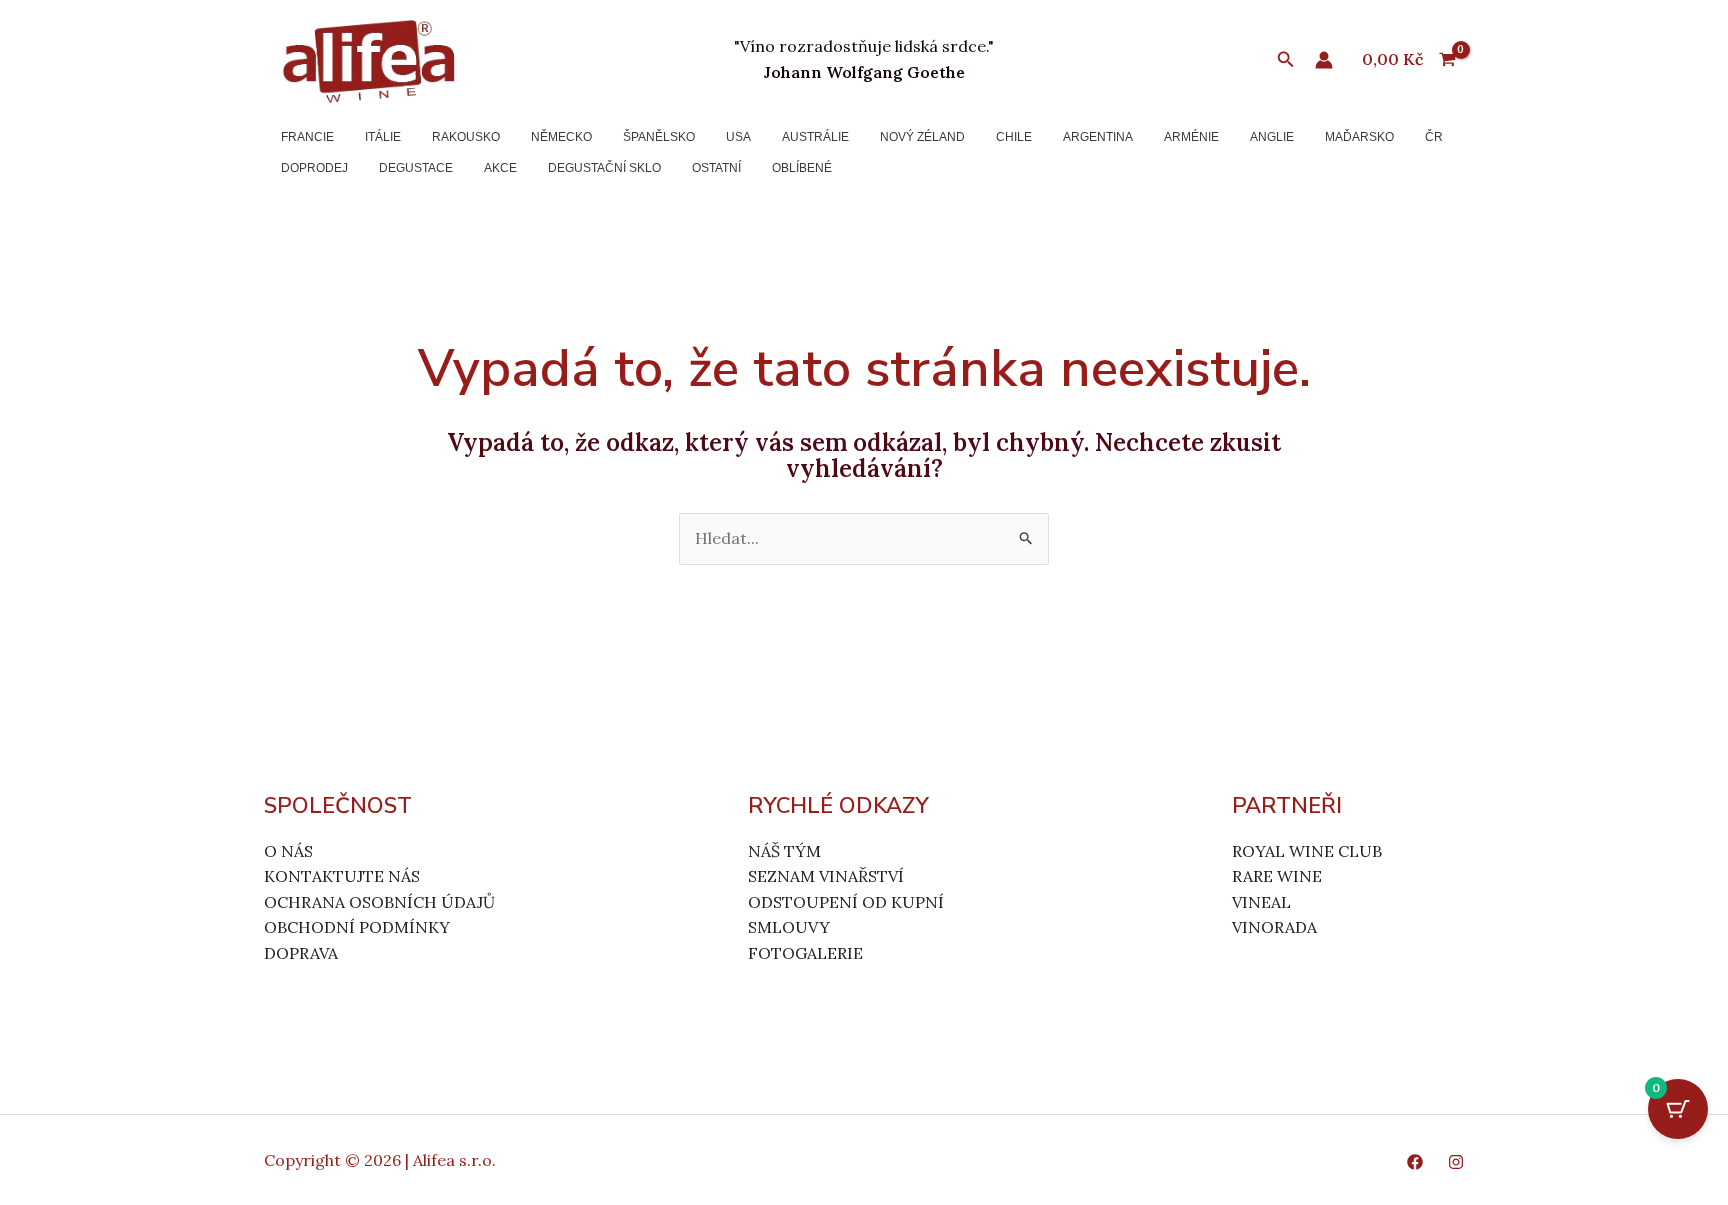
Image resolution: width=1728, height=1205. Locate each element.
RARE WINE (1277, 876)
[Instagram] (1456, 1162)
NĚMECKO (561, 137)
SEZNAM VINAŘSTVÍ (826, 876)
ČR (1434, 137)
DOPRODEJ (314, 168)
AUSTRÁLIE (815, 137)
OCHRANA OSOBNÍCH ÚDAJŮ (379, 902)
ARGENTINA (1098, 137)
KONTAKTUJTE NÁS (342, 876)
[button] (1286, 60)
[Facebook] (1415, 1162)
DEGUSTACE (416, 168)
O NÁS (288, 851)
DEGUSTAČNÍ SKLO (604, 168)
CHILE (1014, 137)
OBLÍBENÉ (802, 168)
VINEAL (1261, 902)
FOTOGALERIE (805, 953)
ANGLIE (1272, 137)
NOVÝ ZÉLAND (922, 137)
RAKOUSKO (466, 137)
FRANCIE (307, 137)
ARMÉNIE (1191, 137)
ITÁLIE (383, 137)
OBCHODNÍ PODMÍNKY (357, 927)
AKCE (500, 168)
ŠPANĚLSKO (659, 137)
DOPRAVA (301, 953)
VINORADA (1274, 927)
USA (738, 137)
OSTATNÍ (716, 168)
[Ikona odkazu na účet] (1324, 60)
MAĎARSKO (1359, 137)
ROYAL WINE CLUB (1307, 851)
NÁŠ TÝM (784, 851)
